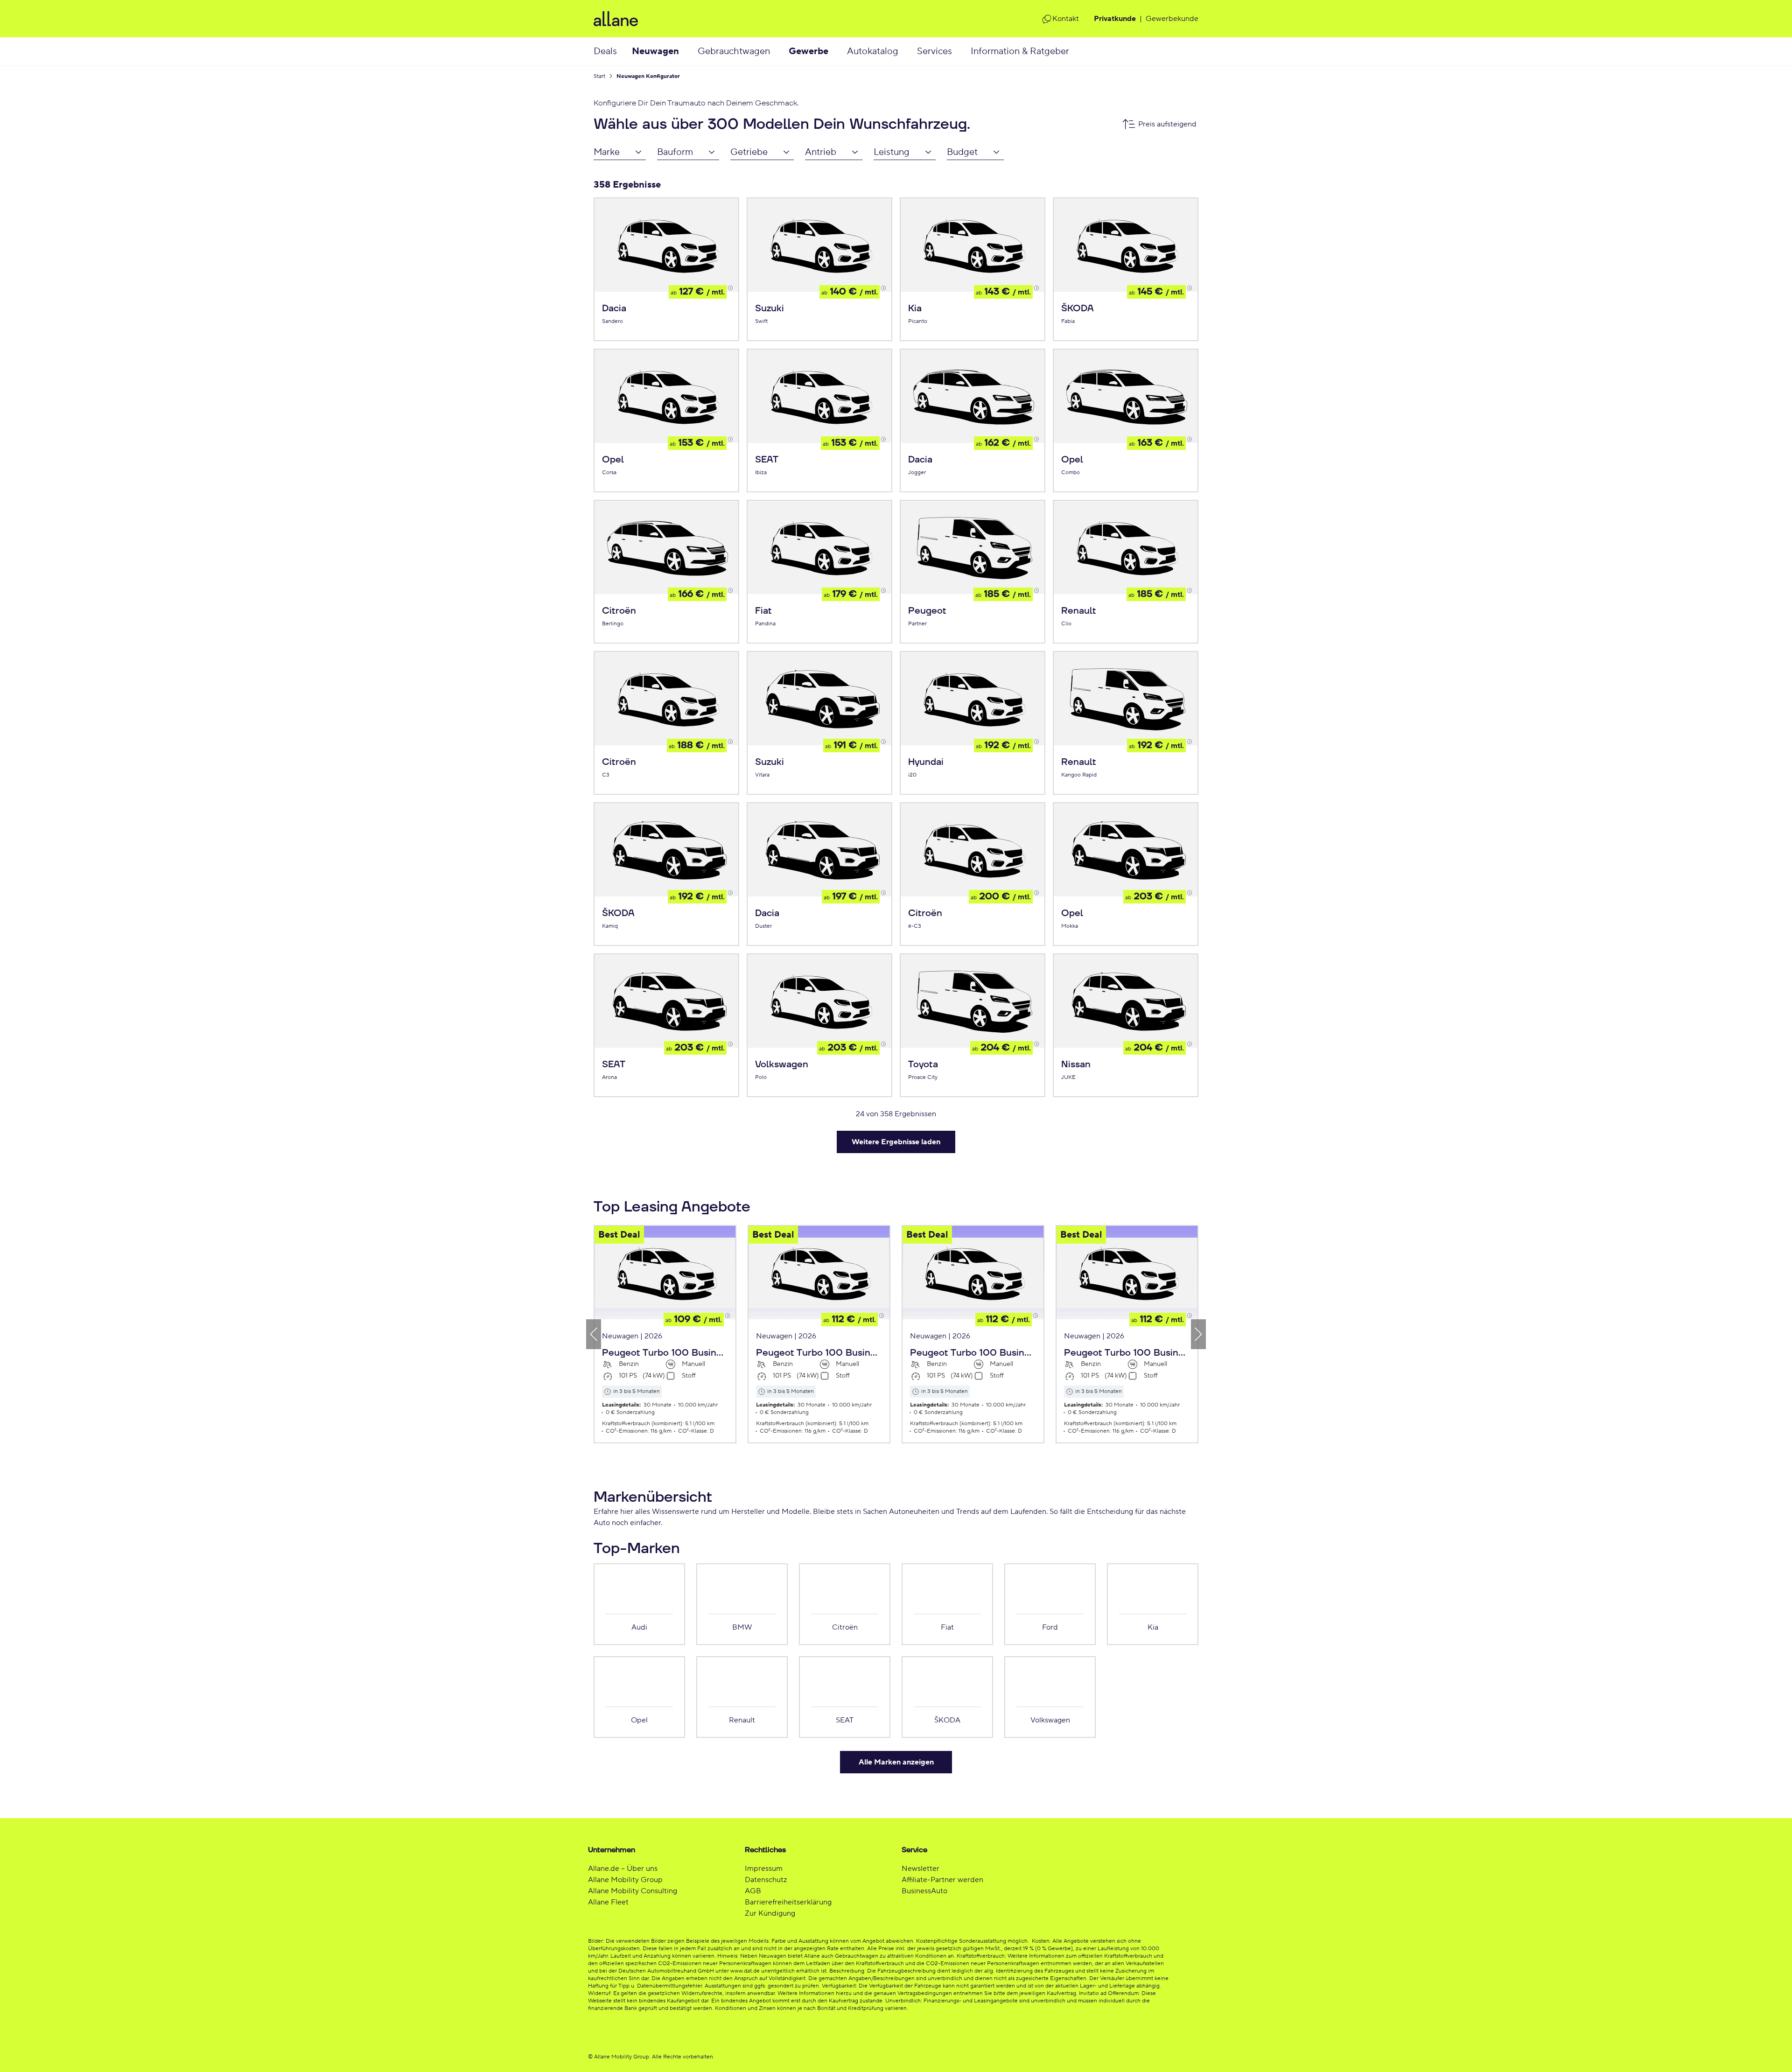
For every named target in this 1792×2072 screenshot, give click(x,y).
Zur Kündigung (770, 1913)
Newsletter (920, 1869)
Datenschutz (766, 1880)
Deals (605, 51)
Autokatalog (873, 51)
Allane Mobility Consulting (633, 1891)
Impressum (764, 1869)
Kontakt (1066, 19)
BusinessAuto (924, 1891)
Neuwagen (655, 51)
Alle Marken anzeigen (896, 1762)
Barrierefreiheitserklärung (788, 1902)
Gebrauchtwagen (734, 51)
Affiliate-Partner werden (942, 1880)
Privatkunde (1115, 19)
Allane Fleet (608, 1902)
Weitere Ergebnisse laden (896, 1142)
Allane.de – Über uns (623, 1869)
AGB (753, 1891)
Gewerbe (808, 51)
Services (934, 51)
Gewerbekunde (1172, 19)
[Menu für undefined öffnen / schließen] (688, 51)
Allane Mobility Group (625, 1880)
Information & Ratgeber (1020, 51)
